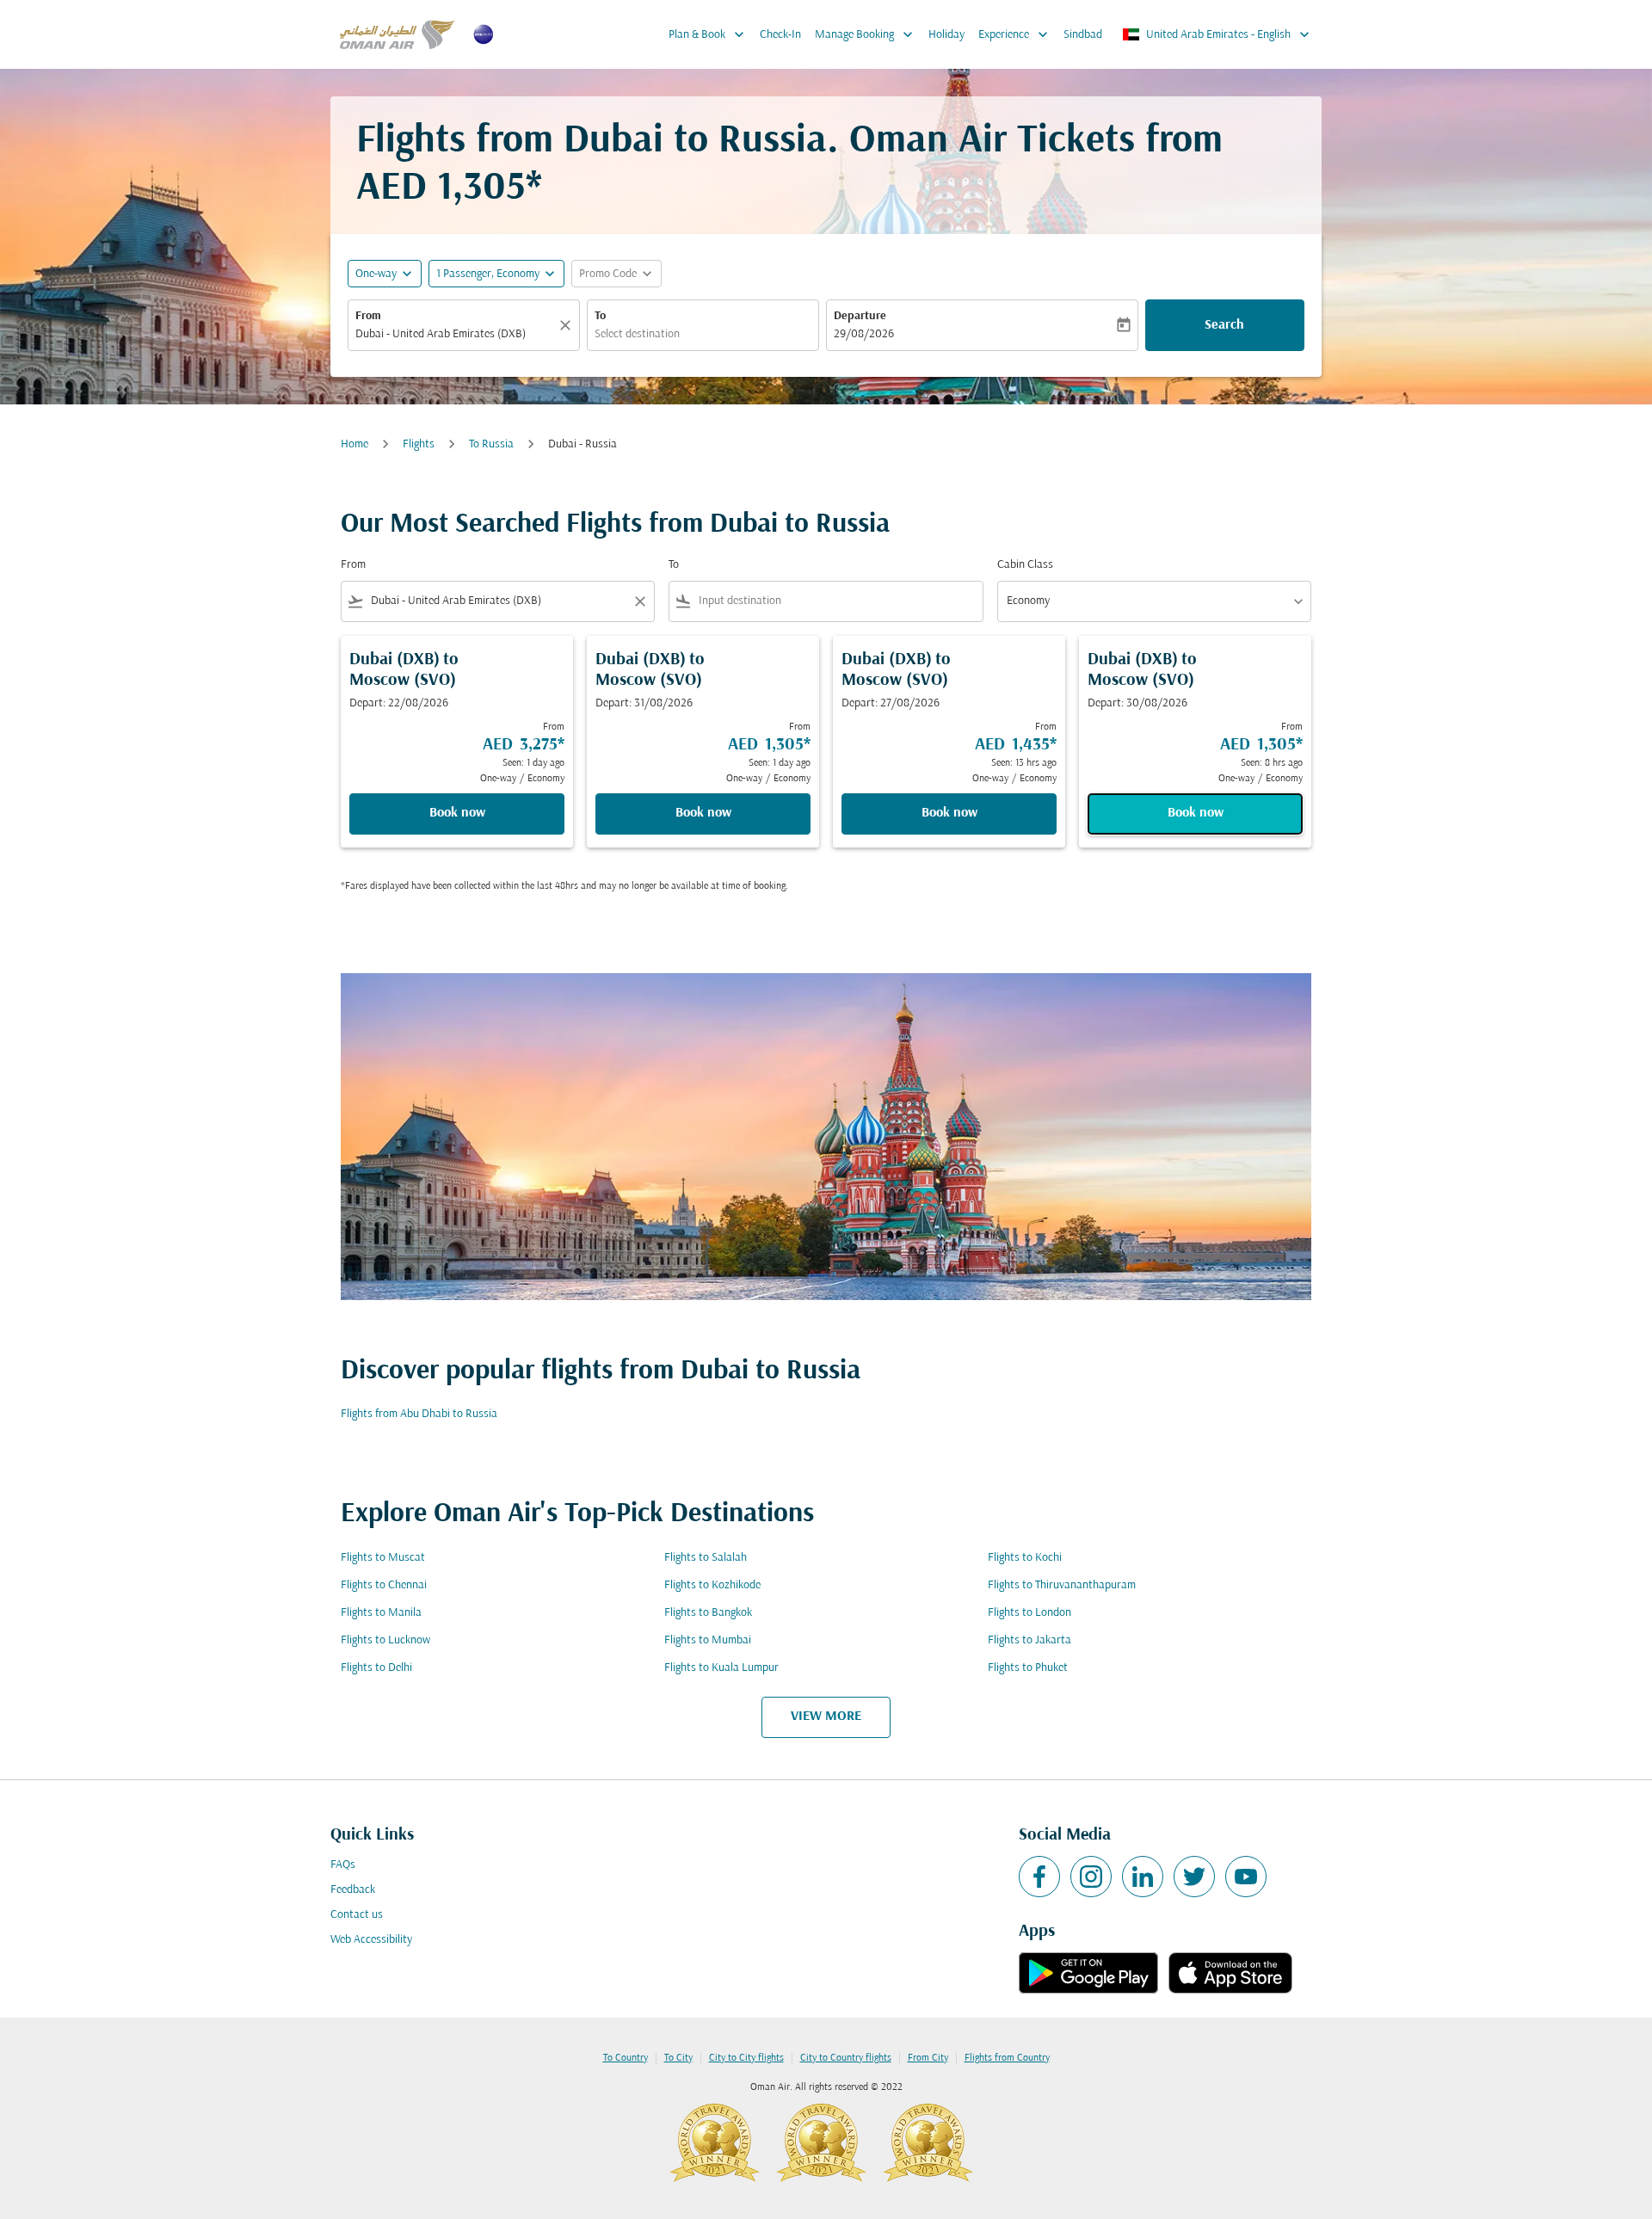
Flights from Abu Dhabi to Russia (419, 1414)
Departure (860, 316)
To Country (626, 2058)
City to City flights (746, 2058)
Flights (419, 444)
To (600, 316)
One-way (376, 274)
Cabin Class (1025, 565)
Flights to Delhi (376, 1668)
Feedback (353, 1890)
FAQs (343, 1865)
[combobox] (455, 334)
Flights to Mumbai (708, 1640)
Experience (1015, 34)
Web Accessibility (371, 1940)
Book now (457, 813)
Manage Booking (866, 34)
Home (354, 444)
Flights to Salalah (706, 1558)
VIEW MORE (826, 1717)
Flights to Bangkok (708, 1613)
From (368, 316)
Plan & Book (708, 34)
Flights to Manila (381, 1613)
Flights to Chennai (384, 1585)
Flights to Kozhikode (712, 1585)
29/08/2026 (864, 334)
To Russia (491, 444)
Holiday (946, 35)
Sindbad (1083, 35)
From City (928, 2058)
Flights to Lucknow (385, 1640)
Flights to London (1029, 1613)
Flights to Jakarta (1029, 1640)
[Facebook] (1039, 1877)
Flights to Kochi (1025, 1558)
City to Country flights (846, 2058)
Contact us (357, 1915)
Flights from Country (1007, 2058)
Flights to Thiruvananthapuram (1062, 1585)
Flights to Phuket (1028, 1668)
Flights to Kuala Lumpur (721, 1668)
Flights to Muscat (383, 1558)
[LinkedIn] (1143, 1877)
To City (678, 2058)
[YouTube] (1246, 1877)
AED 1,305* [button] (449, 189)
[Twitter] (1194, 1877)
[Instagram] (1091, 1877)
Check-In (780, 35)
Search (1224, 325)
